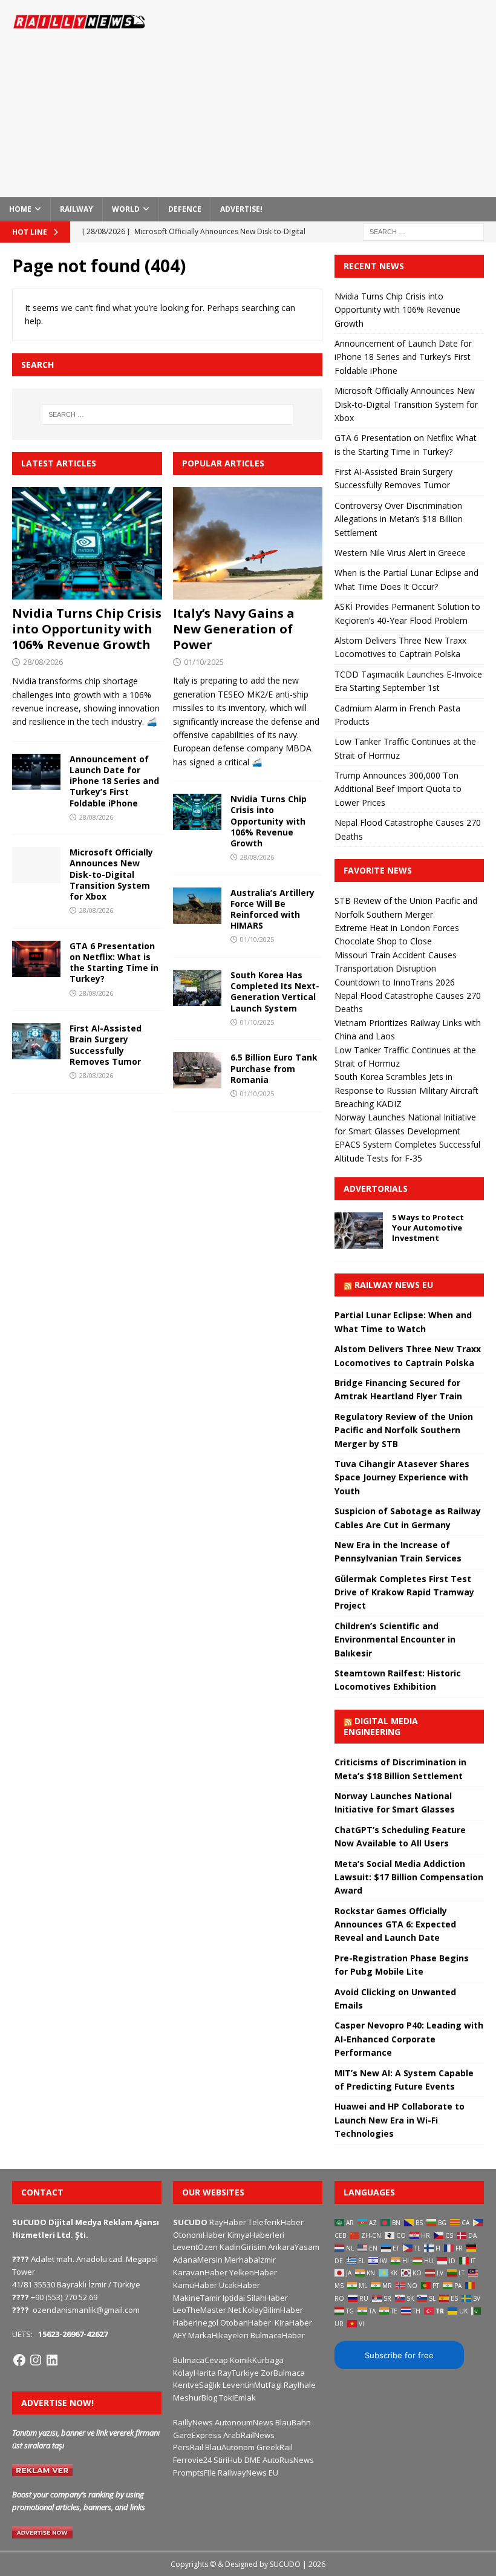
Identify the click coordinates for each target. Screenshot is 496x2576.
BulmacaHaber (278, 2335)
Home (20, 209)
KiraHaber (293, 2323)
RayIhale (300, 2385)
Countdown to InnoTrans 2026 (395, 982)
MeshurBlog (195, 2398)
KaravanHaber (200, 2272)
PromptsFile (194, 2473)
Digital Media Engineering (381, 1726)
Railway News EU (394, 1285)
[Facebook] (19, 2360)
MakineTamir (197, 2298)
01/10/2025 (204, 662)
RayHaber (228, 2222)
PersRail (188, 2447)
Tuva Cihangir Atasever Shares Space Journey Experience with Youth (402, 1477)
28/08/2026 (43, 662)
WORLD (126, 209)
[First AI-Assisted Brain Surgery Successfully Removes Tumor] (36, 1041)
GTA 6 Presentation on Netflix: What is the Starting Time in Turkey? (114, 963)
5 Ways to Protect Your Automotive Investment (428, 1228)
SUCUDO (190, 2222)
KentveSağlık (197, 2385)
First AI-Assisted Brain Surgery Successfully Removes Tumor (106, 1045)
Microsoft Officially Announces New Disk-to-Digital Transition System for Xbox (111, 874)
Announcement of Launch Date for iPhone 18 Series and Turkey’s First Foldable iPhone (114, 781)
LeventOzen (195, 2247)
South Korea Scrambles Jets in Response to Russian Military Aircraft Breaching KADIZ (406, 1090)
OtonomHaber (199, 2235)
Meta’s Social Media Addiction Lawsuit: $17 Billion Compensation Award (409, 1877)
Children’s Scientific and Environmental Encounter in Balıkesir (395, 1639)
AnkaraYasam (294, 2247)
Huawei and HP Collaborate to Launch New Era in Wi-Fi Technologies (400, 2120)
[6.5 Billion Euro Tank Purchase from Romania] (197, 1070)
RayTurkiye (238, 2373)
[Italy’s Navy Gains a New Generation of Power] (248, 543)
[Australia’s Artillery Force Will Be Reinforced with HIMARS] (197, 906)
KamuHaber (195, 2285)
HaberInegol (196, 2323)
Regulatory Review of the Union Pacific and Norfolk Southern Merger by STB (404, 1430)
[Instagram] (36, 2360)
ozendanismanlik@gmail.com (86, 2310)
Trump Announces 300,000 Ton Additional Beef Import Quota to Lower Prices (398, 789)
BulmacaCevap (201, 2360)
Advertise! (241, 209)
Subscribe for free (399, 2355)
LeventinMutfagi (252, 2385)
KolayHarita (194, 2373)
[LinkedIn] (52, 2360)
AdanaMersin (198, 2260)
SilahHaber (267, 2298)
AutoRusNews (288, 2460)
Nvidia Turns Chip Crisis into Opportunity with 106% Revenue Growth (87, 629)
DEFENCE (185, 209)
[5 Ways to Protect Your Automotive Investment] (359, 1231)
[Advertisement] (338, 97)
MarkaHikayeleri (218, 2335)
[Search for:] (423, 231)
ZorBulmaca (283, 2373)
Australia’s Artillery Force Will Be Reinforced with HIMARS (272, 909)
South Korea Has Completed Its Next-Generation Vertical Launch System (275, 992)
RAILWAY (77, 209)
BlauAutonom (230, 2447)
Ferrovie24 (192, 2460)
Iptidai (234, 2298)
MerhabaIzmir (250, 2260)
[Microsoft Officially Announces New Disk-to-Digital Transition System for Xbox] (36, 865)
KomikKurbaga (257, 2360)
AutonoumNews (244, 2422)
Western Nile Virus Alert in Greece (400, 553)
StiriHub (228, 2460)
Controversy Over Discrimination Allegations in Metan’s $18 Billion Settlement (399, 519)
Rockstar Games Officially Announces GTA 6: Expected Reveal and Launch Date (395, 1924)
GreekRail (275, 2447)
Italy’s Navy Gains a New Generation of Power (234, 629)
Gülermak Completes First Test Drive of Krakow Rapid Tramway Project (404, 1592)
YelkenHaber (253, 2272)
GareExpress (197, 2435)
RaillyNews (193, 2422)
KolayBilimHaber (273, 2310)
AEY (180, 2335)
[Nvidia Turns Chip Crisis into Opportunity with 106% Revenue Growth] (87, 543)
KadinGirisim (243, 2247)
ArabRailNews (249, 2435)
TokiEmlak (237, 2398)
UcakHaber (240, 2285)
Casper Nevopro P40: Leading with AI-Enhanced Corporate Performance (409, 2039)
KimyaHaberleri (256, 2235)
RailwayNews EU (248, 2473)
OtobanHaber (246, 2323)
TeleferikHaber (276, 2222)
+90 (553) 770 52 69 (64, 2297)
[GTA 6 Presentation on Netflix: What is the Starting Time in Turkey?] (36, 959)
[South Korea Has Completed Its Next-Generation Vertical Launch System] (197, 988)
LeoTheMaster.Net (207, 2310)
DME (253, 2460)
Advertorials (376, 1188)
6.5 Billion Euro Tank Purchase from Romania (274, 1068)
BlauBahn (293, 2422)
